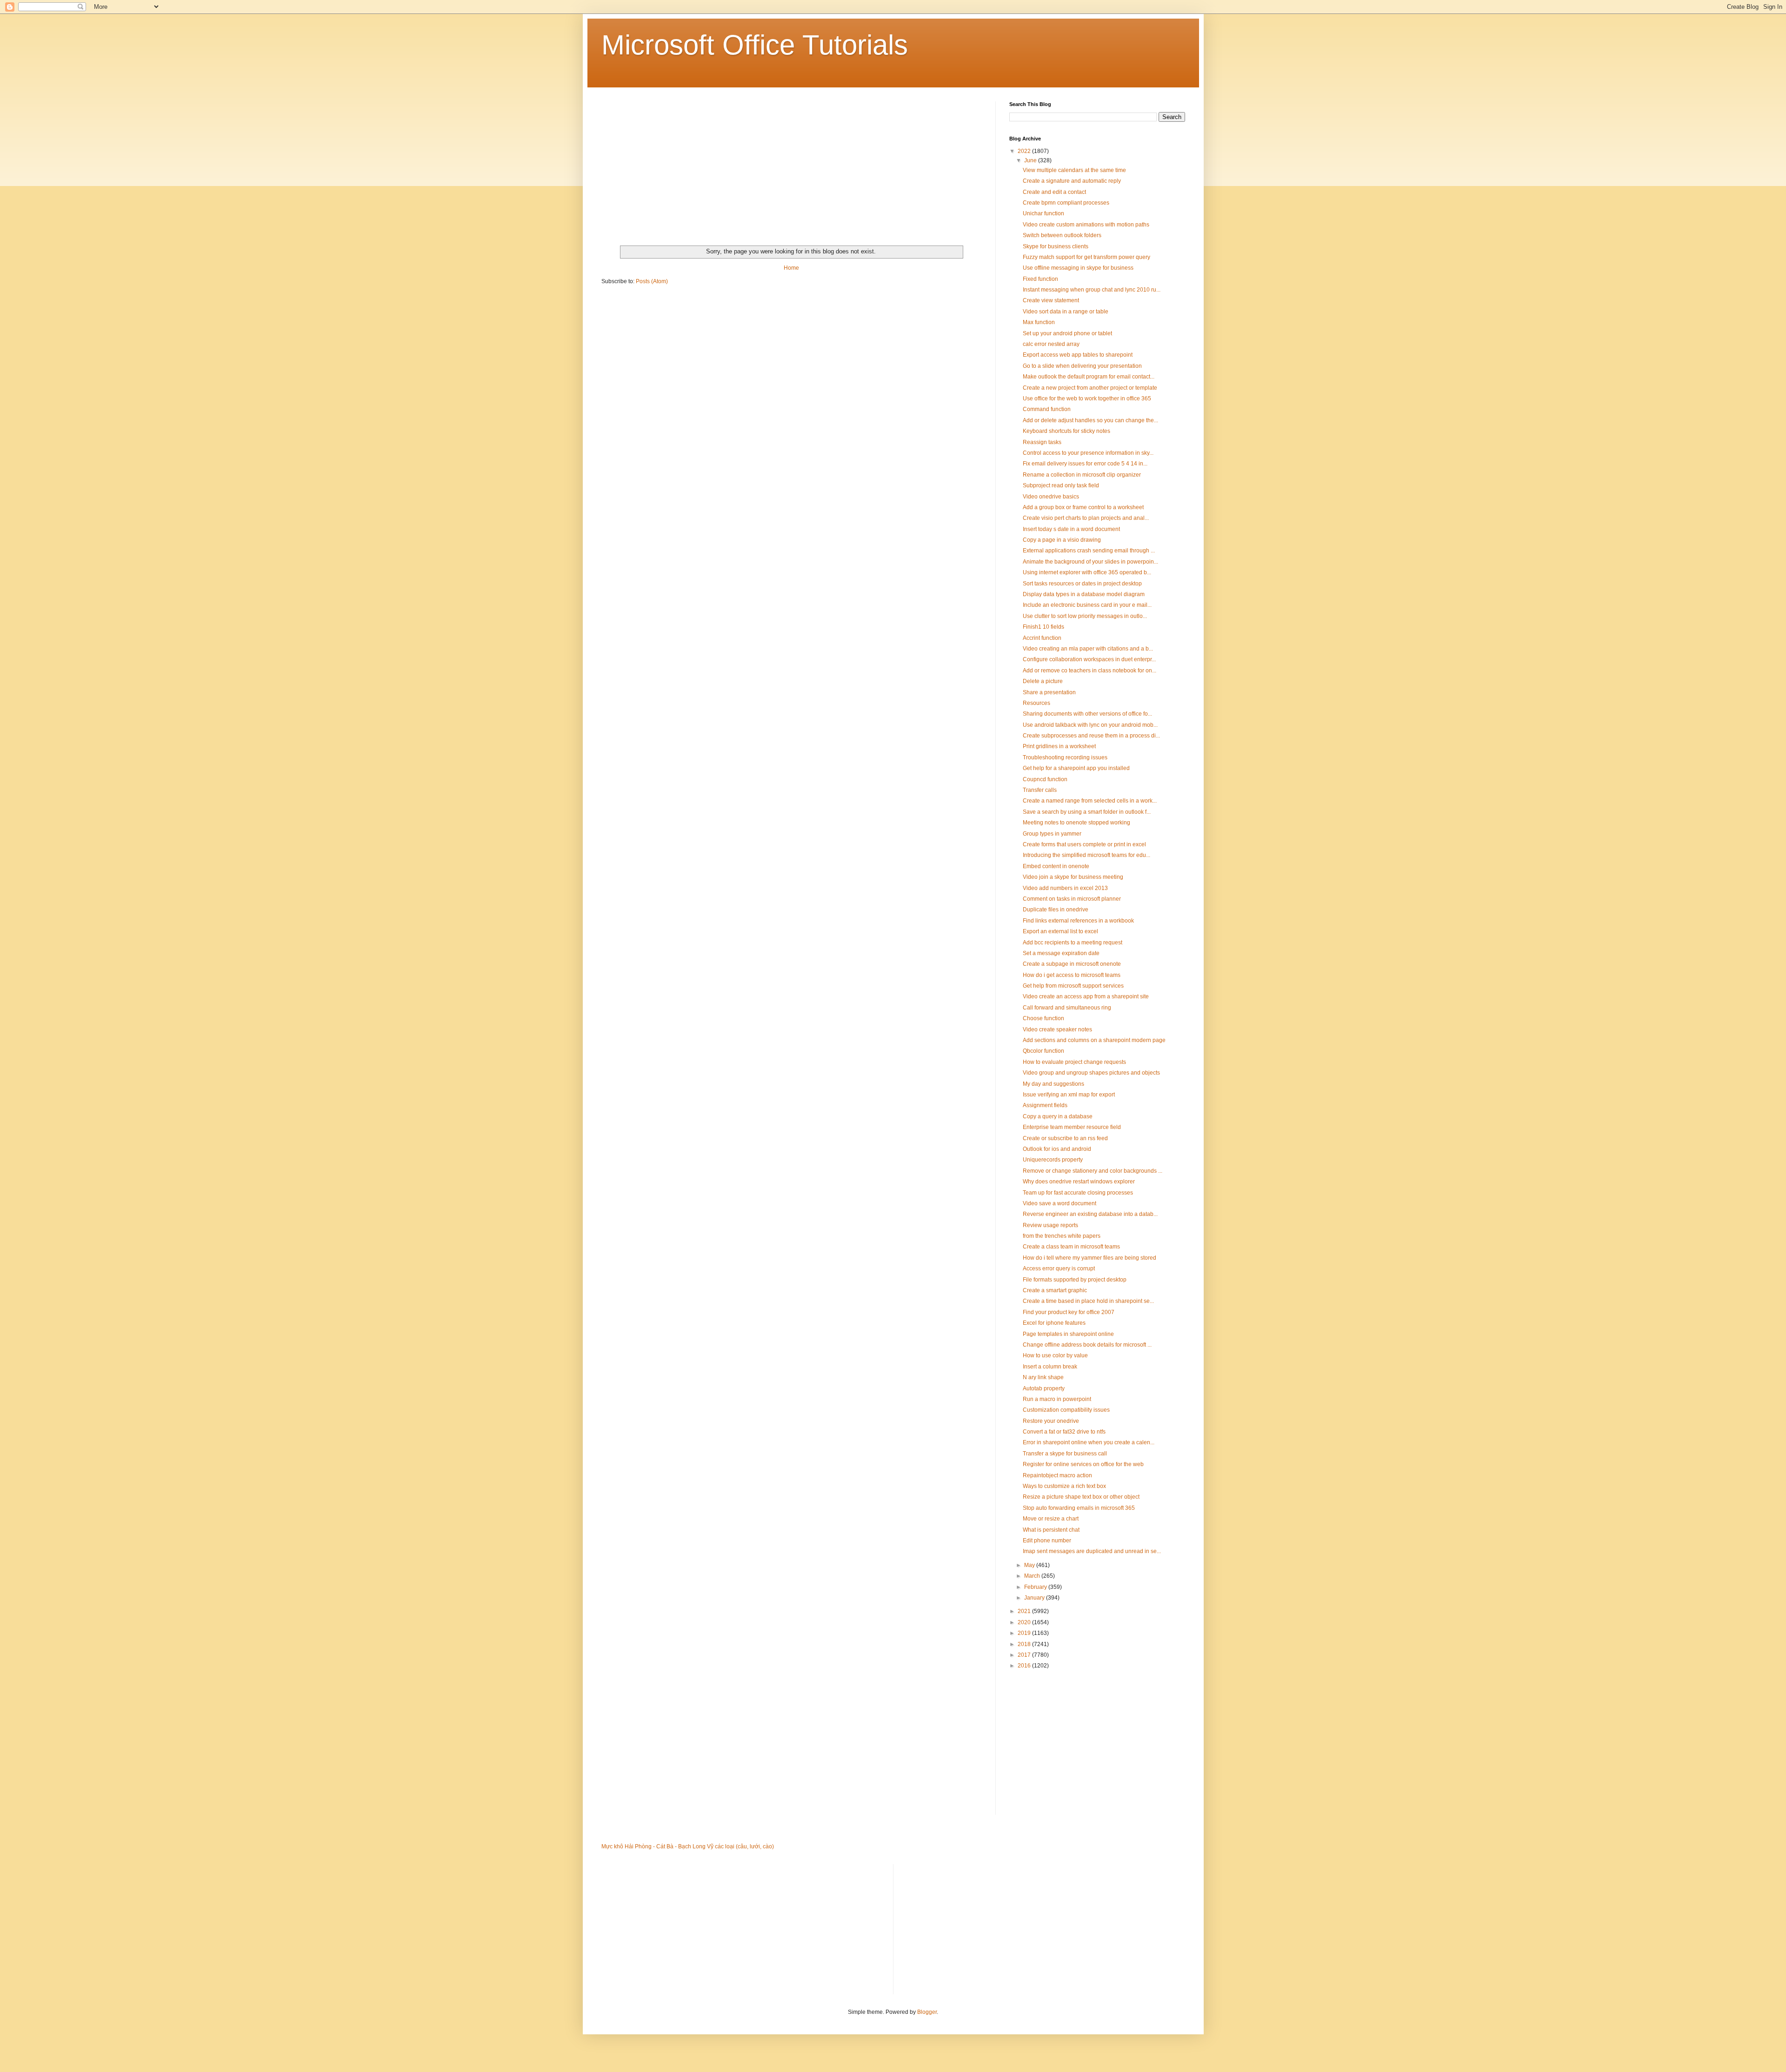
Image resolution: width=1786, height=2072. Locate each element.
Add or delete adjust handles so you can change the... (1090, 420)
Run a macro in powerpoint (1057, 1399)
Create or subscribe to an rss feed (1065, 1138)
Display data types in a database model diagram (1084, 594)
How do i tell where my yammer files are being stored (1090, 1258)
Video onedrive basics (1051, 497)
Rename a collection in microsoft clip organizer (1082, 475)
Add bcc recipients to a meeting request (1073, 943)
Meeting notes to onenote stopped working (1076, 823)
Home (791, 268)
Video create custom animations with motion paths (1086, 225)
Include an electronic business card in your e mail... (1087, 605)
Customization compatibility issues (1066, 1410)
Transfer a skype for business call (1065, 1454)
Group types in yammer (1052, 834)
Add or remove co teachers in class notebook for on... (1090, 671)
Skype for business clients (1056, 246)
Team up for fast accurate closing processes (1078, 1193)
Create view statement (1051, 300)
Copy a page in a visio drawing (1062, 540)
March (1033, 1576)
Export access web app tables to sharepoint (1078, 355)
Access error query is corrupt (1059, 1268)
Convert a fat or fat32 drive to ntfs (1064, 1432)
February (1036, 1587)
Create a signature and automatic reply (1072, 181)
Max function (1039, 322)
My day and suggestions (1053, 1084)
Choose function (1043, 1018)
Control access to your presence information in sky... (1088, 453)
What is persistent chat (1051, 1530)
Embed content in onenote (1056, 866)
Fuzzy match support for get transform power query (1086, 257)
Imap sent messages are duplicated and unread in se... (1092, 1551)
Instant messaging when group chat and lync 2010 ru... (1092, 290)
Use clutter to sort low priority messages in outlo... (1085, 616)
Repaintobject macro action (1057, 1475)
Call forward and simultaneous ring (1067, 1008)
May (1030, 1565)
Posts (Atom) (652, 281)
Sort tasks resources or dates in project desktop (1082, 584)
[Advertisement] (791, 166)
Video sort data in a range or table (1066, 312)
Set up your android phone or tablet (1067, 333)
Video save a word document (1060, 1203)
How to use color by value (1055, 1355)
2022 (1025, 151)
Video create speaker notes (1057, 1029)
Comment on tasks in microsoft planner (1072, 899)
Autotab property (1044, 1388)
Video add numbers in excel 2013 (1065, 888)
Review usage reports (1050, 1225)
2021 (1025, 1611)
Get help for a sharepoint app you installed (1076, 768)
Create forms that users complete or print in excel (1084, 844)
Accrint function (1042, 638)
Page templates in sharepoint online (1068, 1334)
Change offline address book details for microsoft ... (1087, 1345)
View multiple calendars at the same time (1074, 170)
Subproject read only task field (1061, 485)
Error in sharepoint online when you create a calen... (1089, 1442)
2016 (1025, 1666)
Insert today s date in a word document (1071, 529)
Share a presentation (1049, 692)
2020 (1025, 1622)
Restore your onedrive (1051, 1421)
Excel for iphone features (1054, 1323)
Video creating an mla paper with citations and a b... (1088, 649)
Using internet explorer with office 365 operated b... (1087, 572)
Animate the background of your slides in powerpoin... (1090, 562)
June (1031, 160)
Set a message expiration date (1061, 953)
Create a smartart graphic (1055, 1290)
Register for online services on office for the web (1083, 1464)
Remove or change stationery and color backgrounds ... (1093, 1171)
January (1035, 1598)
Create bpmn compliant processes (1066, 203)
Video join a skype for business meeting (1073, 877)
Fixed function (1040, 279)
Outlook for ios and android (1057, 1149)
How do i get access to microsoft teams (1072, 975)
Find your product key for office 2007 (1069, 1312)
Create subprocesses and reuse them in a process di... (1091, 736)
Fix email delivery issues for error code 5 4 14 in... (1085, 464)
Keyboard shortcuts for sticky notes (1066, 431)
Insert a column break (1050, 1367)
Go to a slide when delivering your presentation (1082, 366)
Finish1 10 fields (1043, 627)
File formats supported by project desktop (1075, 1280)
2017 (1025, 1655)
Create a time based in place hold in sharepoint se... (1088, 1301)
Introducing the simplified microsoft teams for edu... (1086, 855)
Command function (1047, 409)
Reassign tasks (1042, 442)
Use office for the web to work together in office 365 (1087, 398)
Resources (1036, 703)
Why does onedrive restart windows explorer (1079, 1182)
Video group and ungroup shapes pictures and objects (1091, 1073)
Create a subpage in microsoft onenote (1072, 964)
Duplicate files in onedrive (1056, 910)
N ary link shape (1043, 1377)
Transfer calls (1040, 790)
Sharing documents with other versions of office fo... (1087, 714)
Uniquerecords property (1053, 1160)
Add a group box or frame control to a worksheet (1083, 507)
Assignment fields (1045, 1105)
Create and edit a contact (1054, 192)
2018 (1025, 1644)
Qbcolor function (1043, 1051)
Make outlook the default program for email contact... (1089, 377)
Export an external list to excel (1060, 931)
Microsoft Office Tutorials (755, 45)
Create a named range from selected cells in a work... (1090, 801)
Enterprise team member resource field (1072, 1127)
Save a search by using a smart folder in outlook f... (1087, 812)
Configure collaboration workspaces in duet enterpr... (1089, 659)
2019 (1025, 1633)
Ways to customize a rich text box (1064, 1486)
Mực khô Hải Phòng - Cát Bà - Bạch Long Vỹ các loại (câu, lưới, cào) (688, 1846)
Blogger (927, 2012)
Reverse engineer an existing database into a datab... (1090, 1214)
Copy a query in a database (1058, 1116)
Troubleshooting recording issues (1065, 757)
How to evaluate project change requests (1074, 1062)
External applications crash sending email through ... (1089, 551)
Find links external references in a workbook (1078, 921)
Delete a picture (1043, 681)
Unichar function (1043, 213)
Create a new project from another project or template (1090, 388)
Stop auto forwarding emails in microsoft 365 (1079, 1508)
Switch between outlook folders (1062, 235)
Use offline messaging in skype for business (1078, 268)
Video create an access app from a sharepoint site (1086, 996)
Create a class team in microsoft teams (1071, 1247)
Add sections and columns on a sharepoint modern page (1094, 1040)
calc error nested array (1051, 344)
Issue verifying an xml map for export (1069, 1095)
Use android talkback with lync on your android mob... (1090, 725)
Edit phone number (1047, 1541)
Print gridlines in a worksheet (1059, 746)
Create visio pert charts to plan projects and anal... (1086, 518)
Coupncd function (1045, 779)
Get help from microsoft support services (1073, 986)
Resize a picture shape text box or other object (1081, 1497)
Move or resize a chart (1051, 1519)
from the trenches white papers (1062, 1236)
